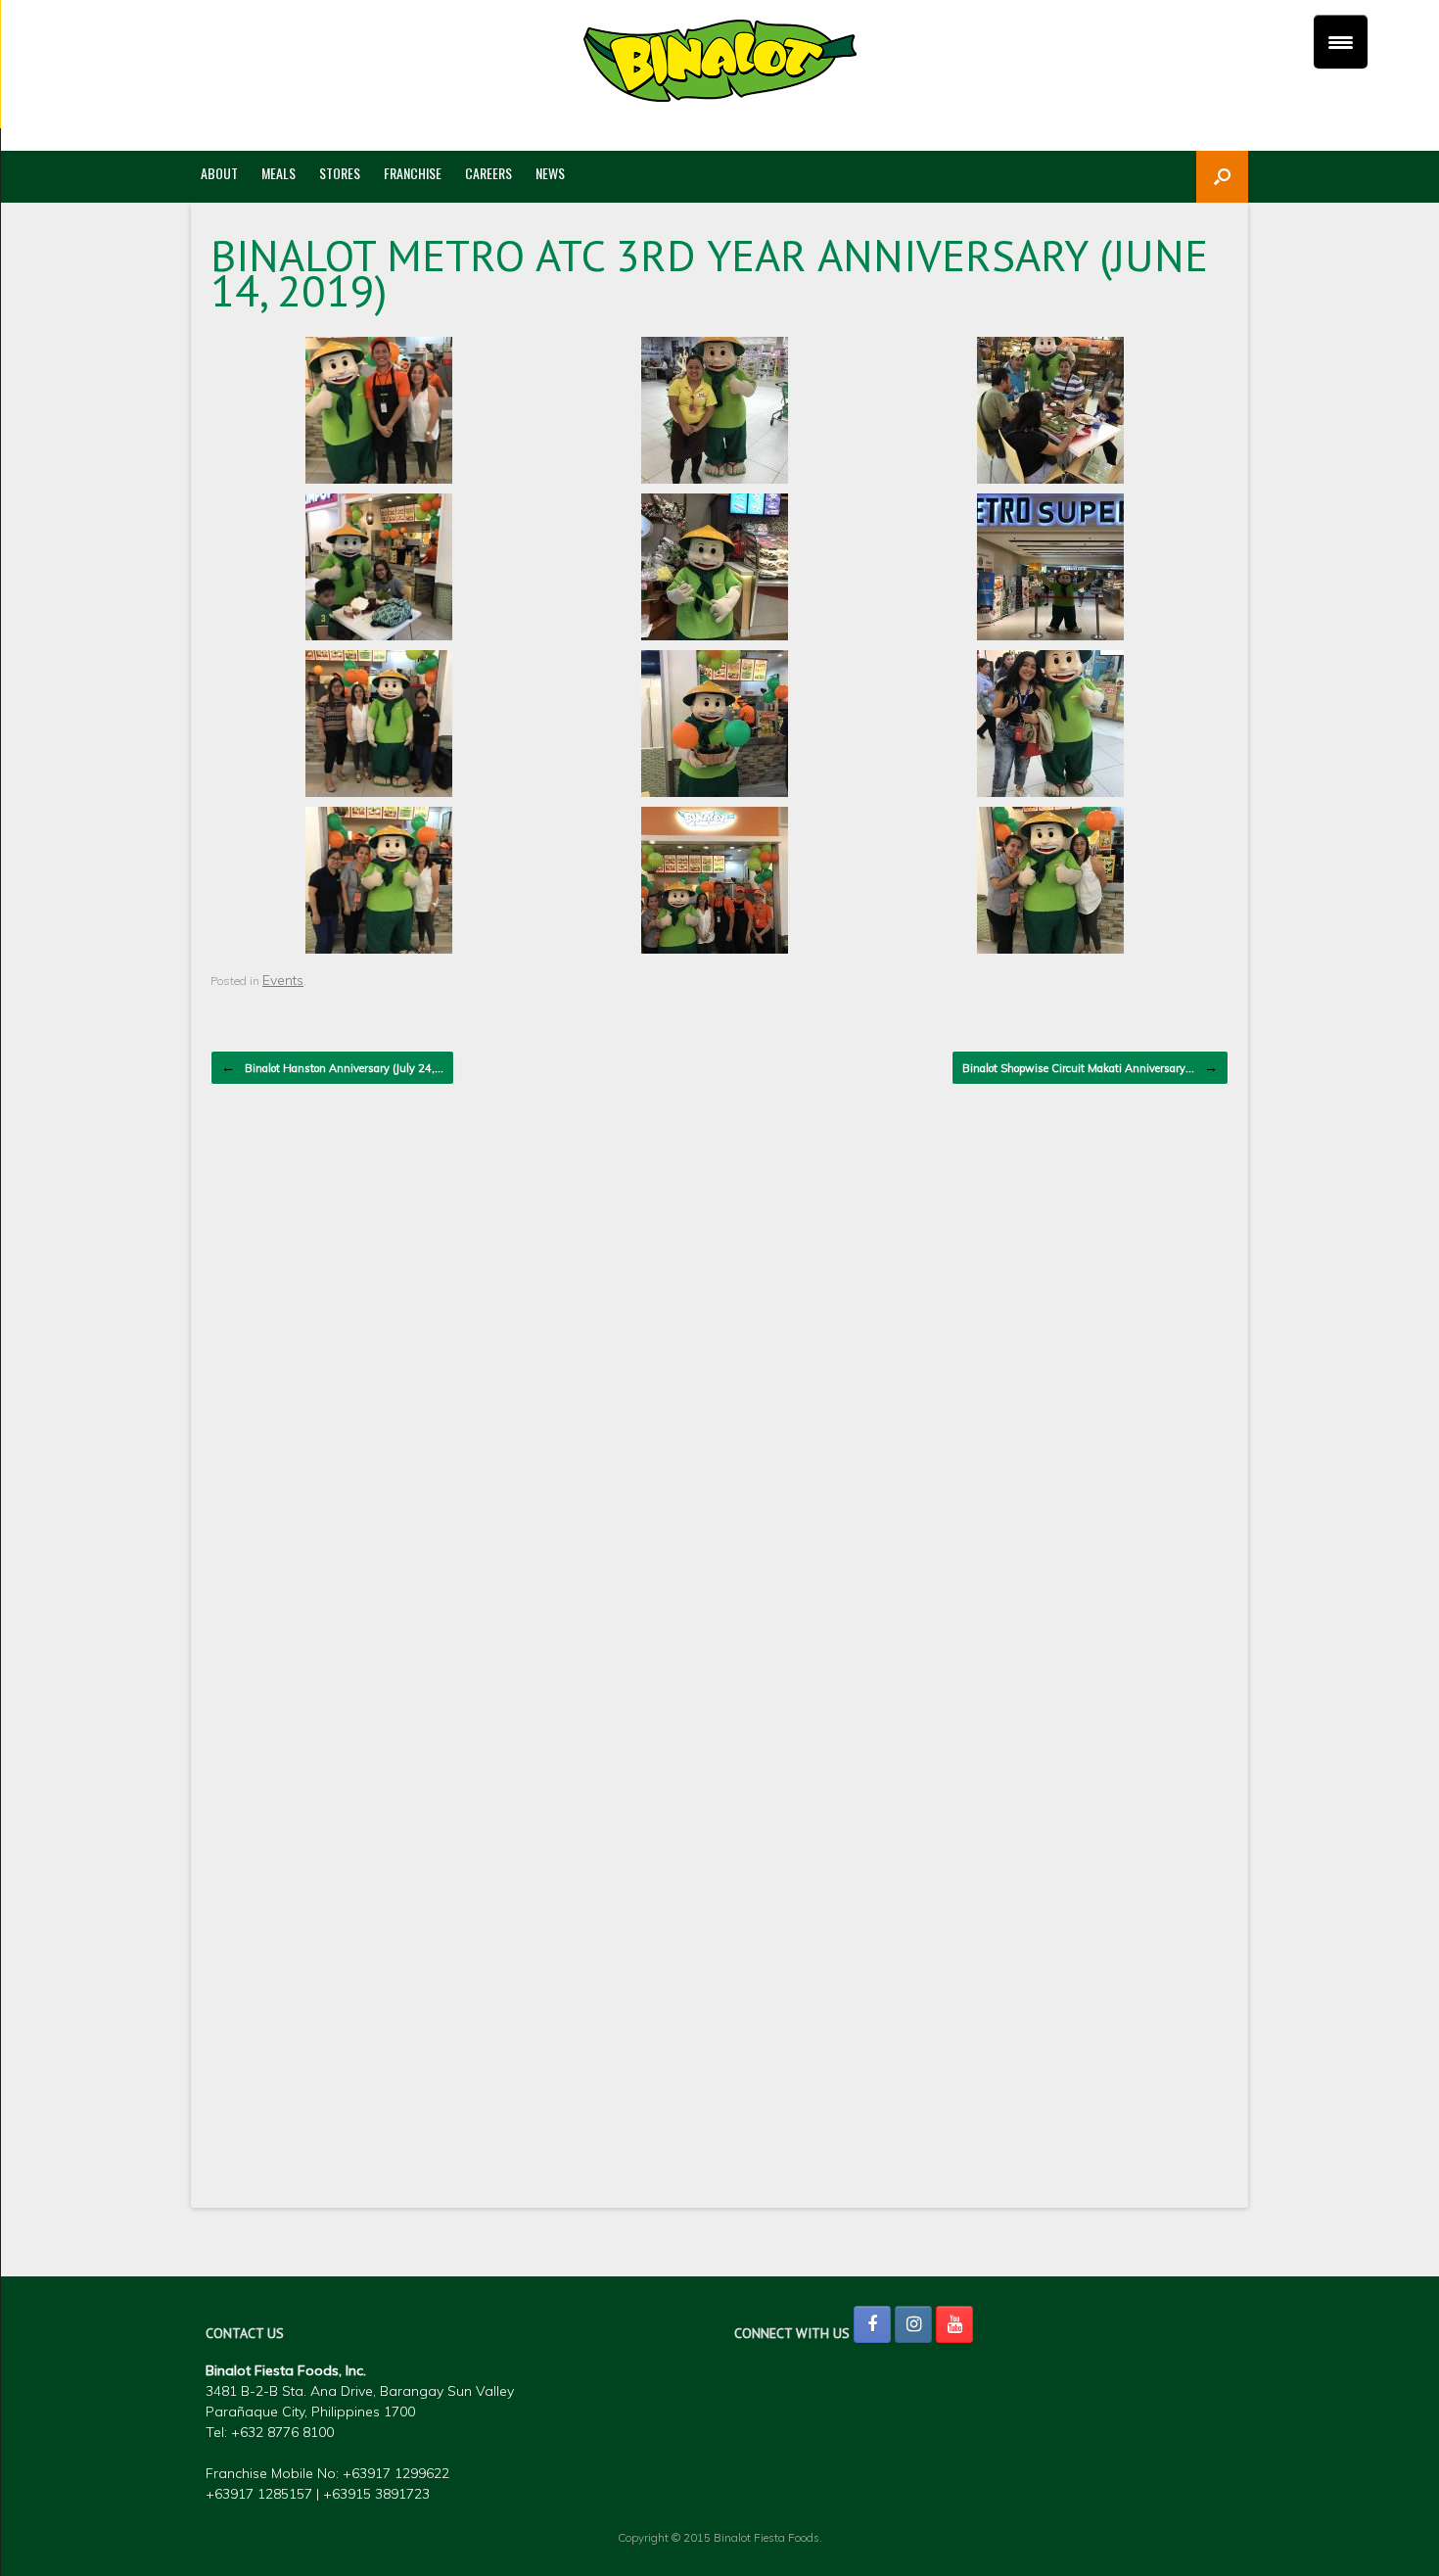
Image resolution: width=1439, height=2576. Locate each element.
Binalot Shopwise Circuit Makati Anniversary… (1090, 1067)
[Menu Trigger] (1341, 42)
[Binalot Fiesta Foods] (719, 61)
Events (283, 980)
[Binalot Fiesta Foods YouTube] (954, 2324)
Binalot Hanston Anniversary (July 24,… (332, 1067)
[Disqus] (719, 1389)
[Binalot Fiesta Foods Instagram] (913, 2324)
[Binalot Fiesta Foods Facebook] (872, 2324)
